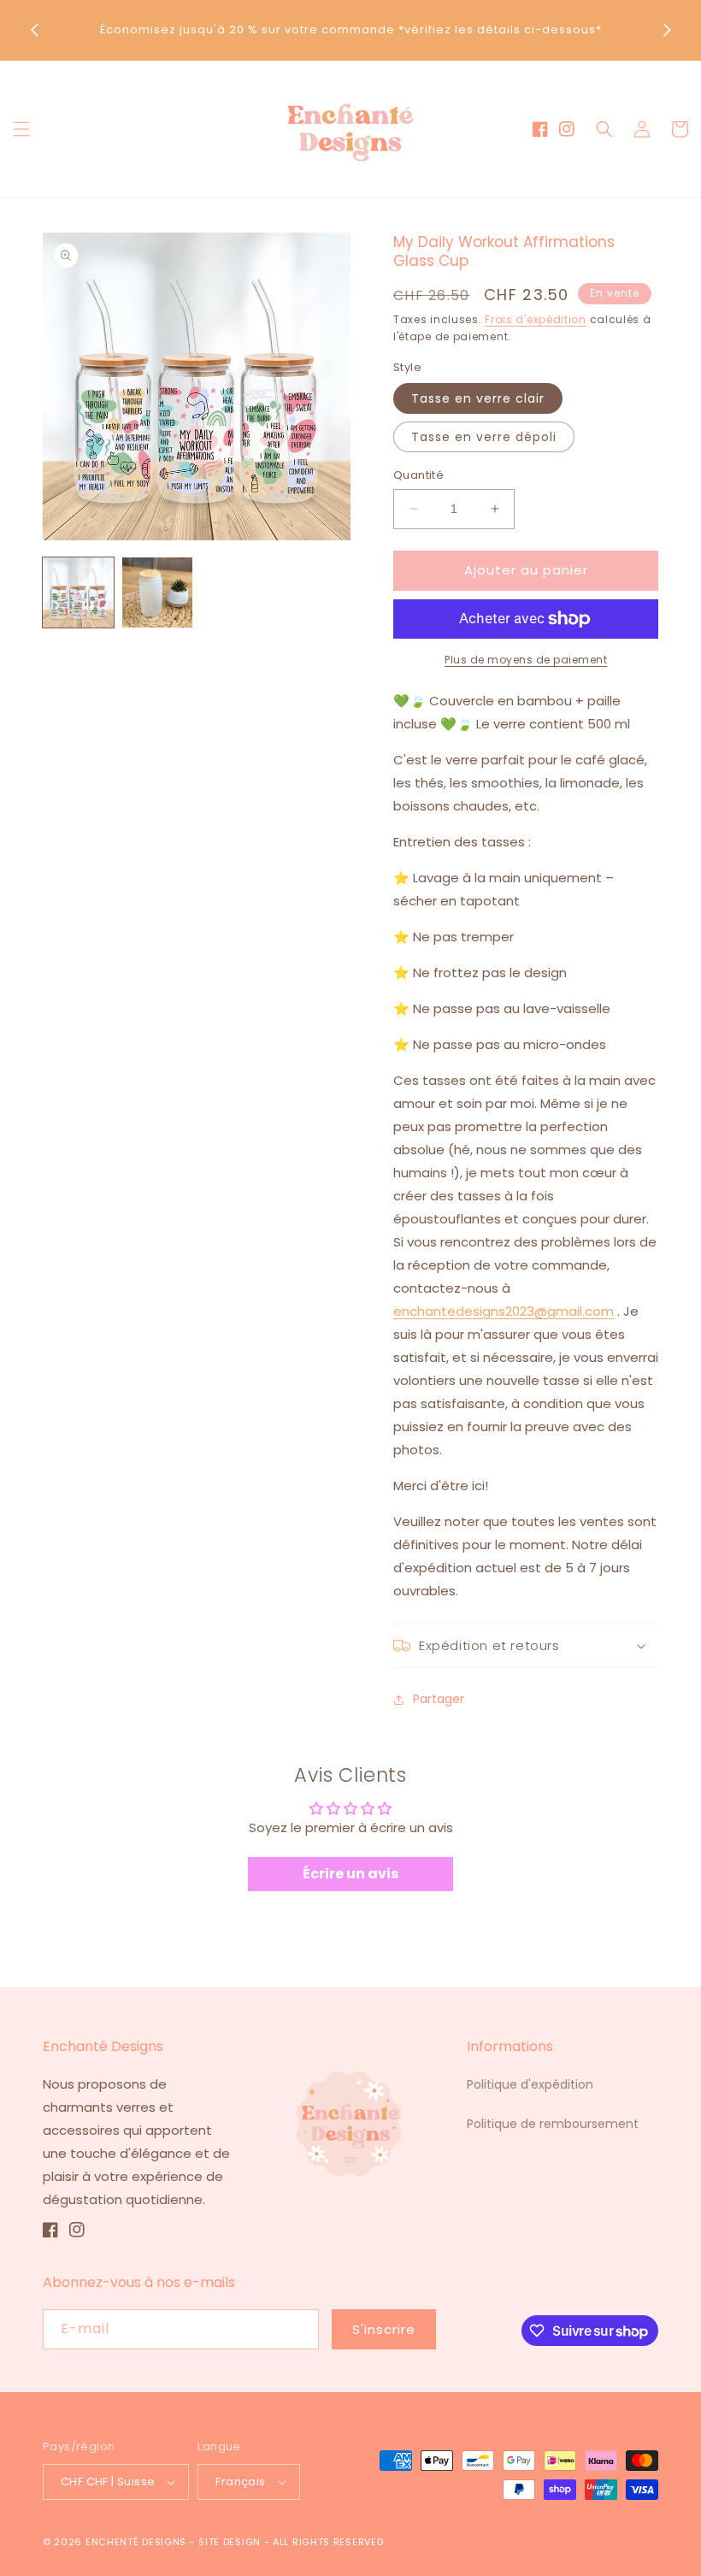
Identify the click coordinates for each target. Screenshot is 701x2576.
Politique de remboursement (553, 2124)
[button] (21, 129)
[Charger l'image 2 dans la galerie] (158, 593)
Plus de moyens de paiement (526, 660)
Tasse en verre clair (478, 398)
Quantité (418, 475)
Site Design (230, 2542)
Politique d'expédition (530, 2084)
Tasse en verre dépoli (484, 437)
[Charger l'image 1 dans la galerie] (78, 593)
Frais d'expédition (536, 319)
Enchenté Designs (138, 2542)
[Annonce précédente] (34, 30)
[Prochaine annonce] (667, 30)
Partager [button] (439, 1699)
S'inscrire (384, 2329)
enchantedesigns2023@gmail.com (504, 1311)
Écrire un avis (350, 1874)
